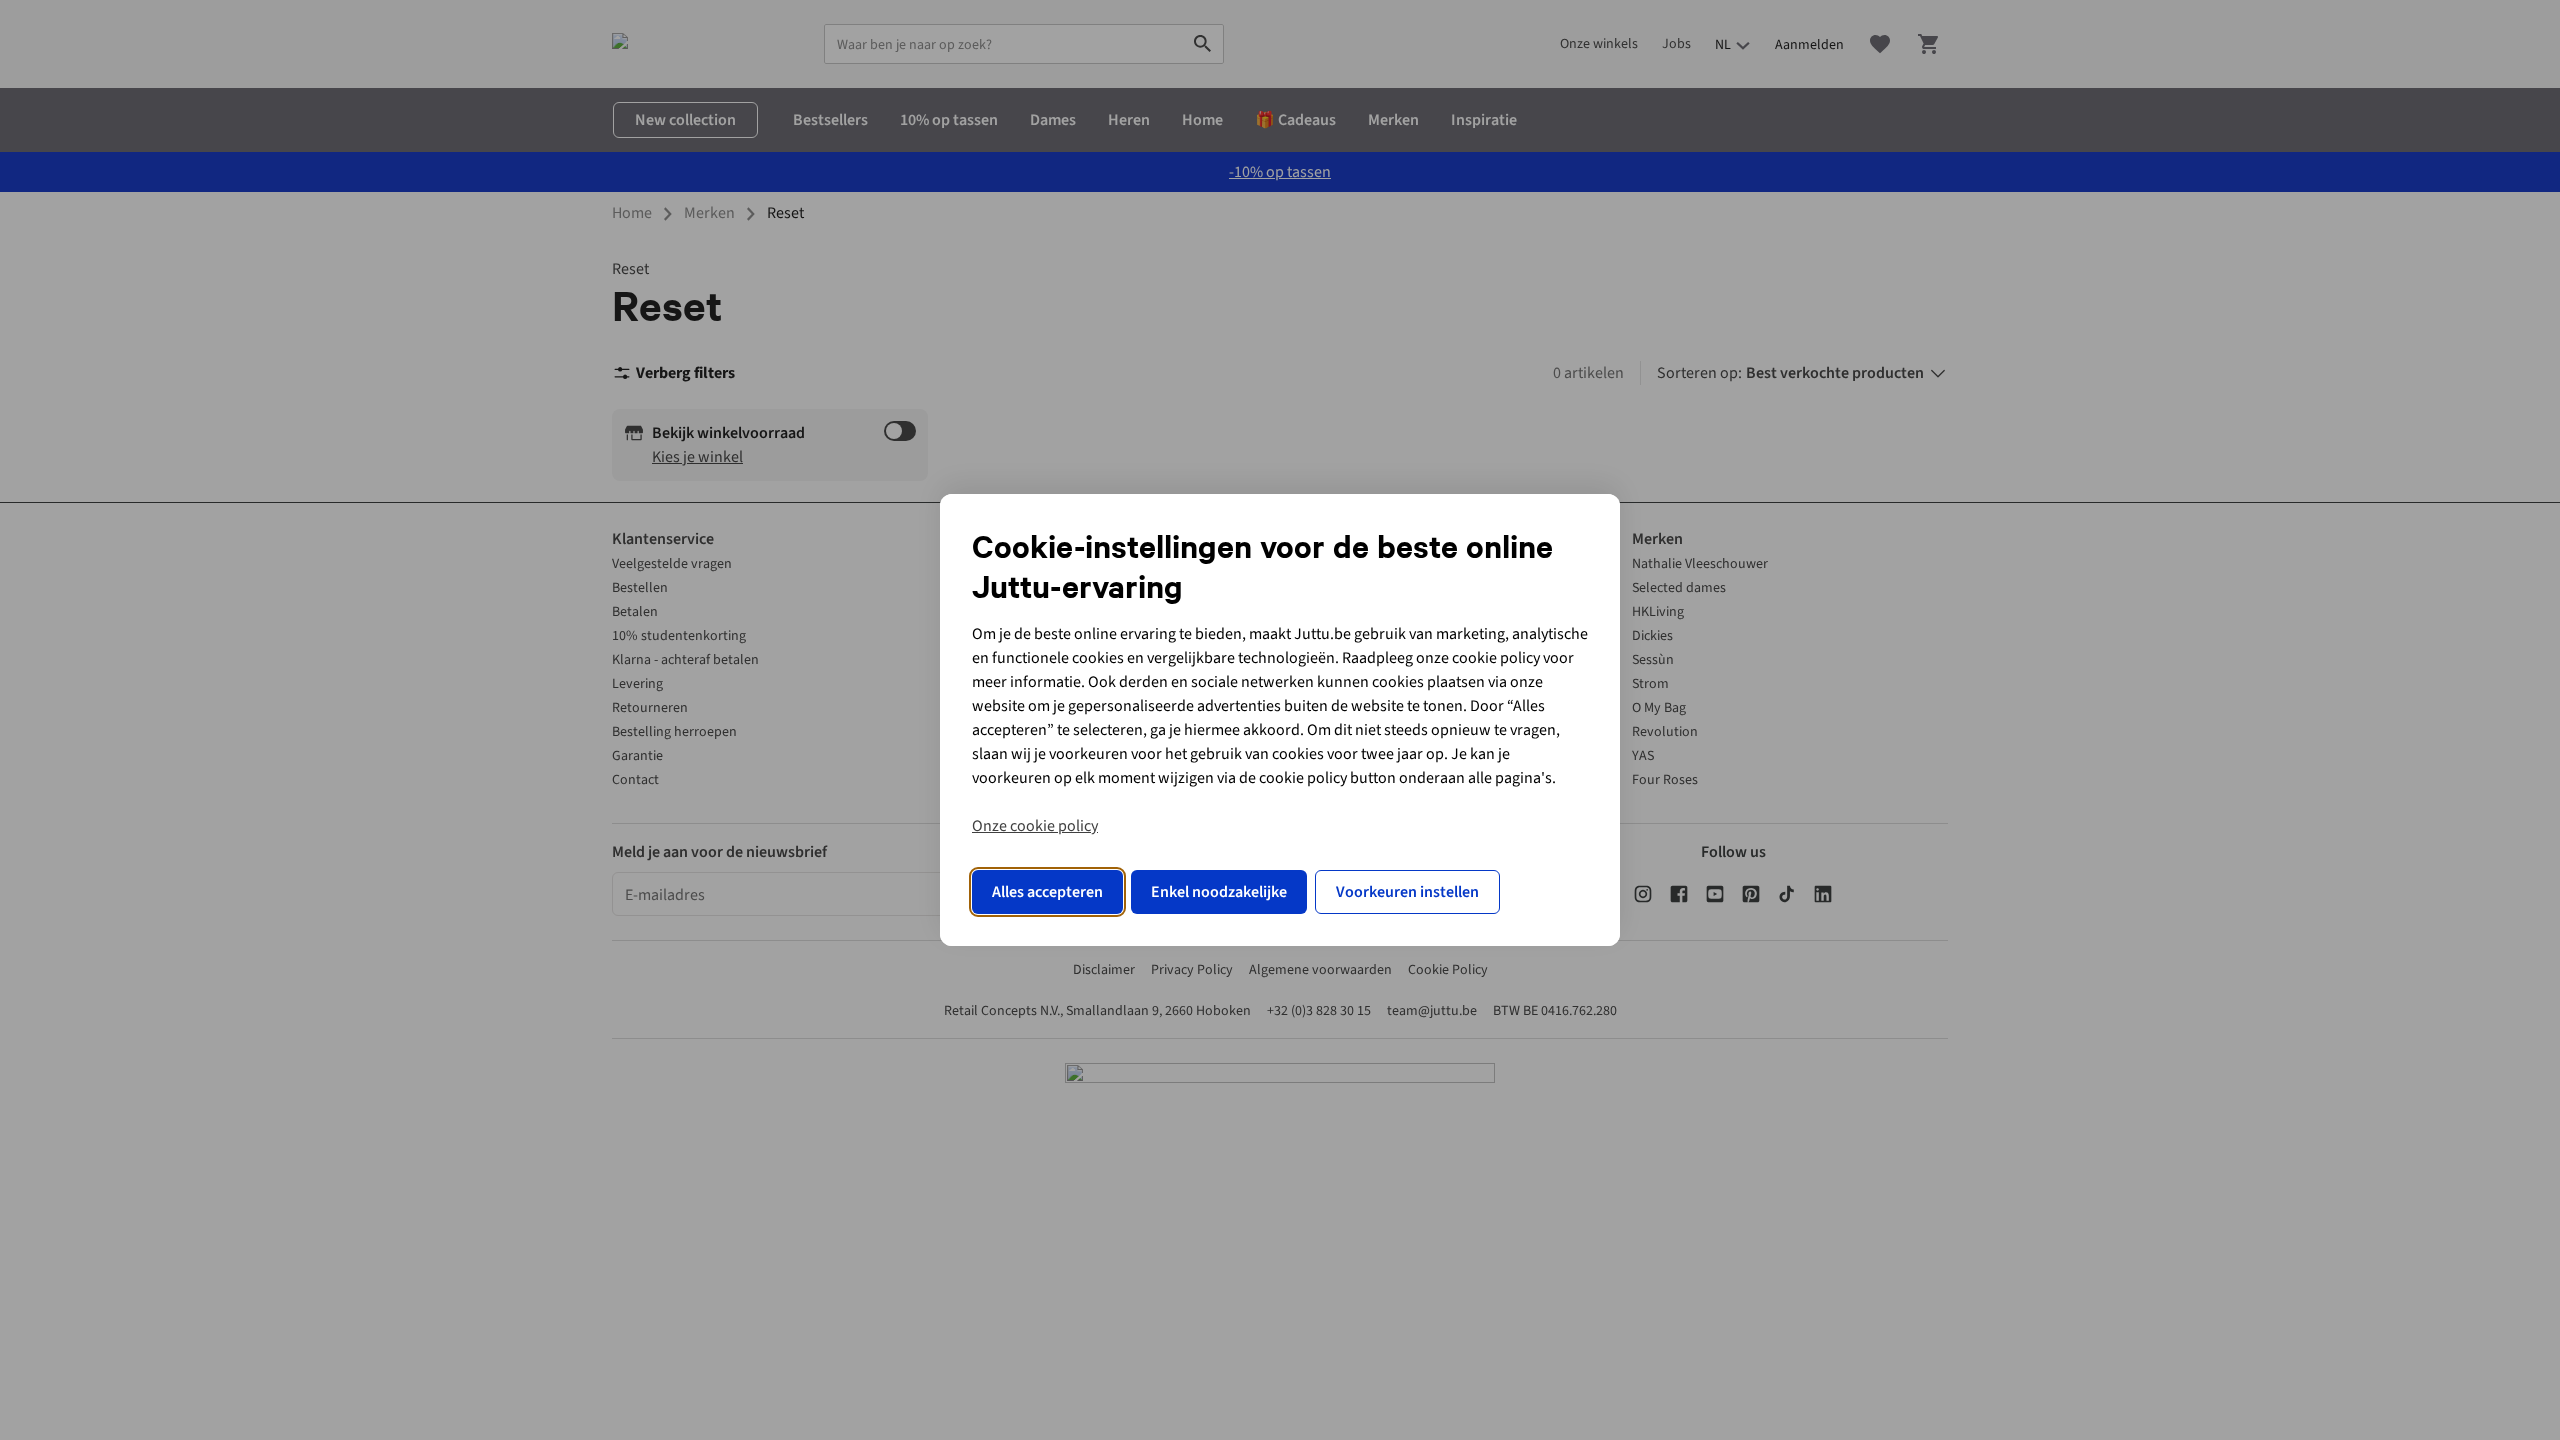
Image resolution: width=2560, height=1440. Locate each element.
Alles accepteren (1047, 892)
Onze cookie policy (1035, 826)
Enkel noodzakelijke (1219, 892)
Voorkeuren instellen (1407, 892)
